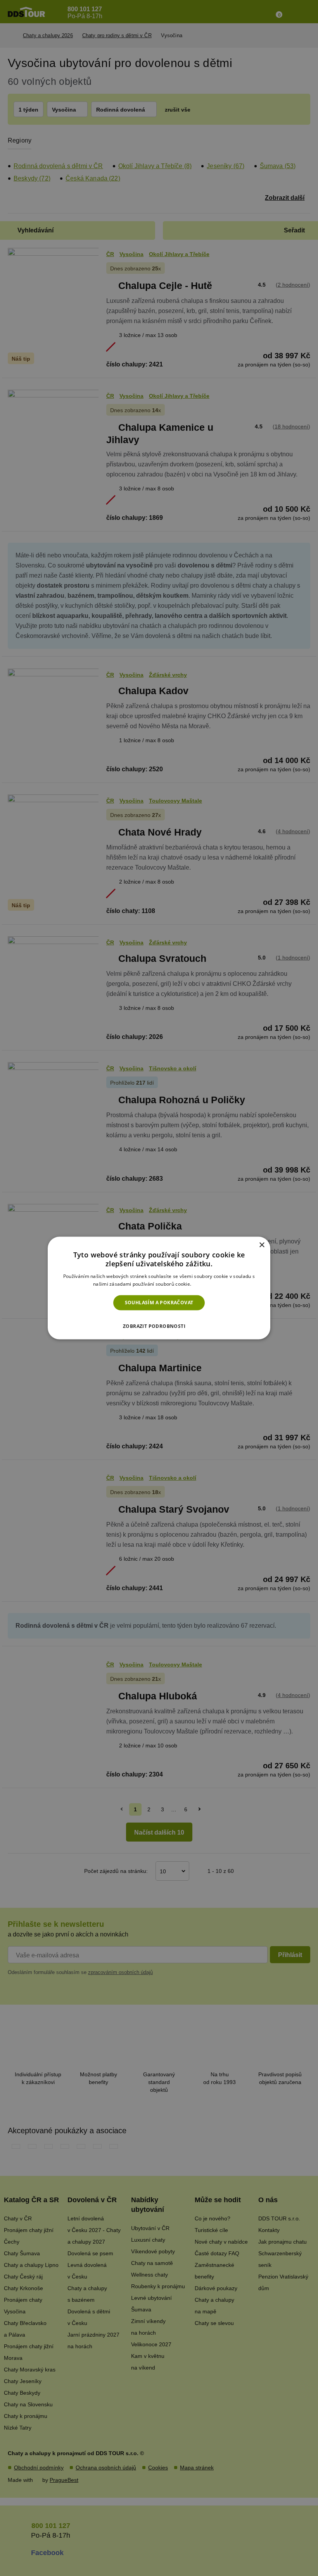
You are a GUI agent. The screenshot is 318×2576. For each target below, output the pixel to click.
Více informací (209, 1284)
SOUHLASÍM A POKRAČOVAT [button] (159, 1303)
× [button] (262, 1245)
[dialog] (159, 1288)
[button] (159, 1324)
